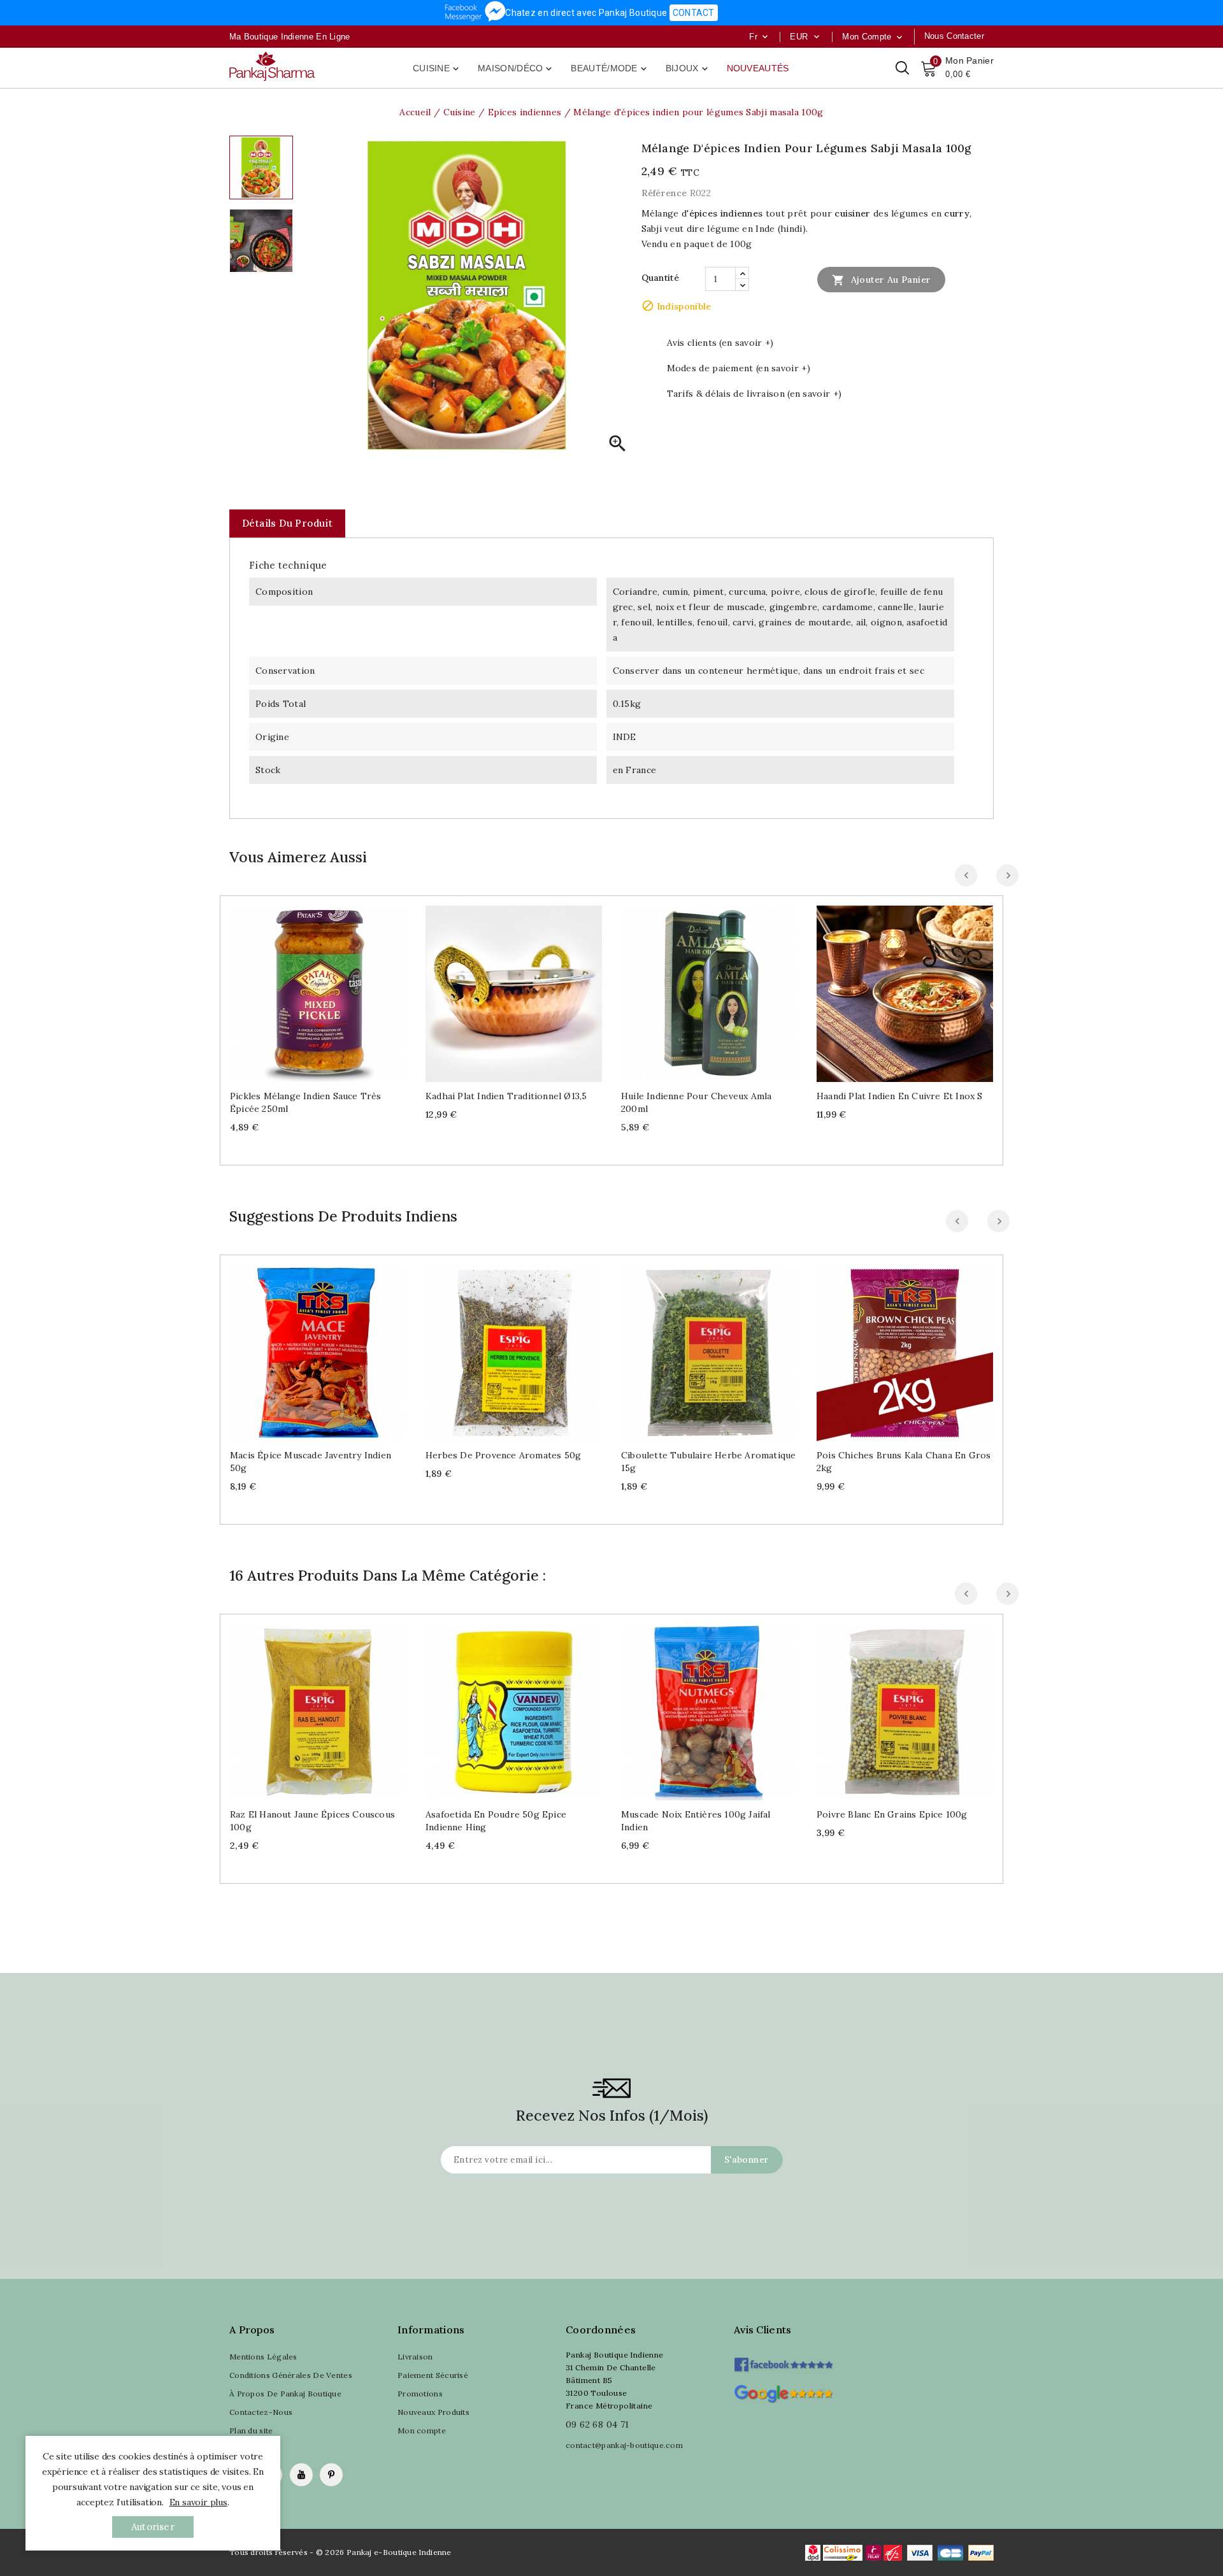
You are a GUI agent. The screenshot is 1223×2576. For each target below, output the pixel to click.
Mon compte (422, 2430)
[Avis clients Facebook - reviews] (783, 2360)
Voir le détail (331, 989)
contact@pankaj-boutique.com (624, 2445)
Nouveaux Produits (433, 2412)
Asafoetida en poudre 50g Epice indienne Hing (496, 1821)
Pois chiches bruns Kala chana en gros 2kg (904, 1462)
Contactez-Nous (261, 2412)
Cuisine (437, 69)
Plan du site (251, 2430)
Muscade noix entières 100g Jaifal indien (696, 1821)
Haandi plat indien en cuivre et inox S (900, 1096)
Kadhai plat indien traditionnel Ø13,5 (506, 1096)
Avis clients (763, 2330)
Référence (664, 193)
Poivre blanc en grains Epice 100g (892, 1814)
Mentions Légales (263, 2357)
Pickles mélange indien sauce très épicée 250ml (306, 1102)
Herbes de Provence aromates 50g (503, 1455)
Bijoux (688, 69)
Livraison (415, 2357)
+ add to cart (305, 989)
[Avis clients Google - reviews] (783, 2392)
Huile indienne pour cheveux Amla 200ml (696, 1102)
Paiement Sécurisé (433, 2375)
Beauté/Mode (610, 69)
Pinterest (331, 2475)
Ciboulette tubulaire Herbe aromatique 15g (708, 1462)
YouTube (301, 2475)
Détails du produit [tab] (287, 523)
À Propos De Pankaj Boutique (285, 2394)
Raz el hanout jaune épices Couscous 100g (312, 1821)
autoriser (153, 2527)
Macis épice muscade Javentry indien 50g (311, 1462)
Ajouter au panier (881, 280)
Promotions (420, 2394)
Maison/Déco (516, 69)
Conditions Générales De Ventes (291, 2375)
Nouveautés (758, 68)
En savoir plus (198, 2502)
